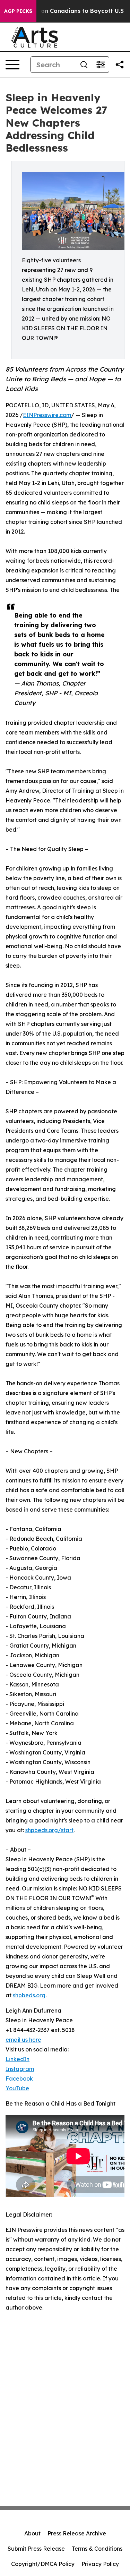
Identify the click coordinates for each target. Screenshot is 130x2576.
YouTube (17, 2088)
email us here (23, 2040)
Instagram (20, 2069)
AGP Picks (18, 11)
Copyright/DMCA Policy (43, 2564)
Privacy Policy (100, 2564)
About (32, 2533)
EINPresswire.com (47, 415)
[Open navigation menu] (12, 65)
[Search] (84, 65)
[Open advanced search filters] (101, 65)
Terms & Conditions (97, 2549)
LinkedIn (18, 2059)
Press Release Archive (77, 2533)
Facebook (19, 2078)
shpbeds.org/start (49, 1830)
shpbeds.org (29, 1995)
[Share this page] (120, 65)
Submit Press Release (36, 2549)
